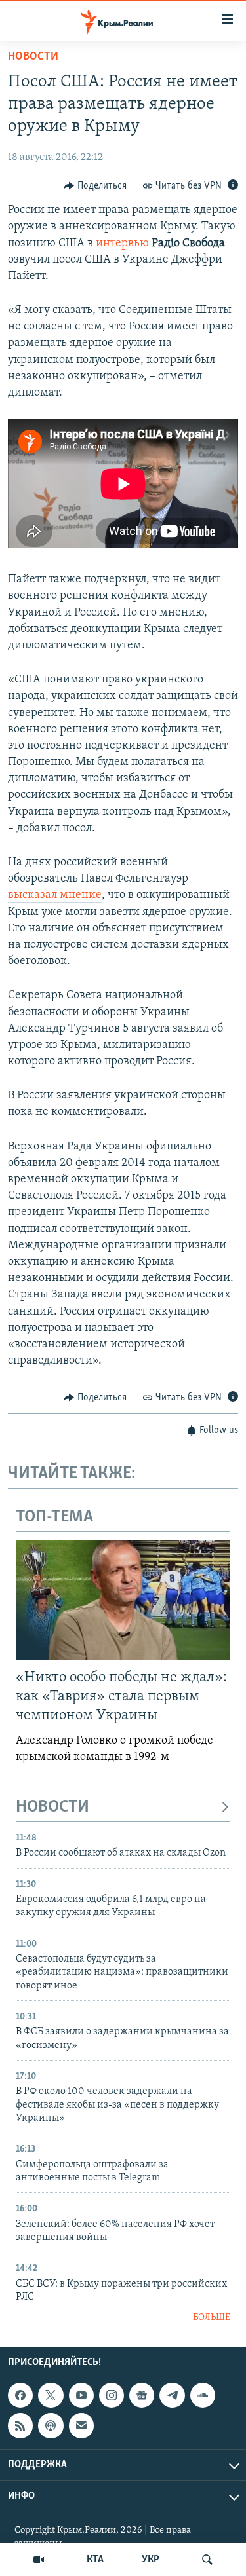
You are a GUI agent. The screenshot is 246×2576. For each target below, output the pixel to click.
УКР (151, 2560)
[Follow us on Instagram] (112, 2395)
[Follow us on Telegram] (172, 2395)
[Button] (95, 186)
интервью (122, 244)
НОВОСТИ (52, 1807)
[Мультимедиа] (39, 2560)
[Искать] (207, 2560)
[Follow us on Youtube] (81, 2395)
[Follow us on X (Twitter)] (51, 2395)
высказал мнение (55, 895)
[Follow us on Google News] (142, 2395)
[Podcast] (51, 2425)
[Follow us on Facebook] (20, 2395)
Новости (33, 57)
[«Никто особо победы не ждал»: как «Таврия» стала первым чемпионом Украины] (123, 1600)
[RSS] (20, 2425)
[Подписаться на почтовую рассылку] (81, 2425)
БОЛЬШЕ (212, 2318)
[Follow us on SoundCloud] (203, 2395)
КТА (95, 2560)
